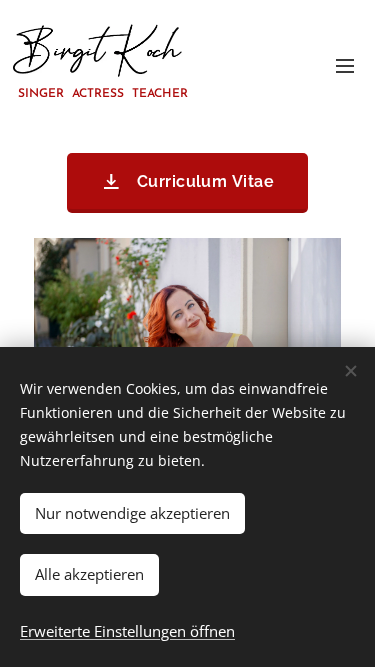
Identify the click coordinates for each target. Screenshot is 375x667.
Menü (345, 65)
